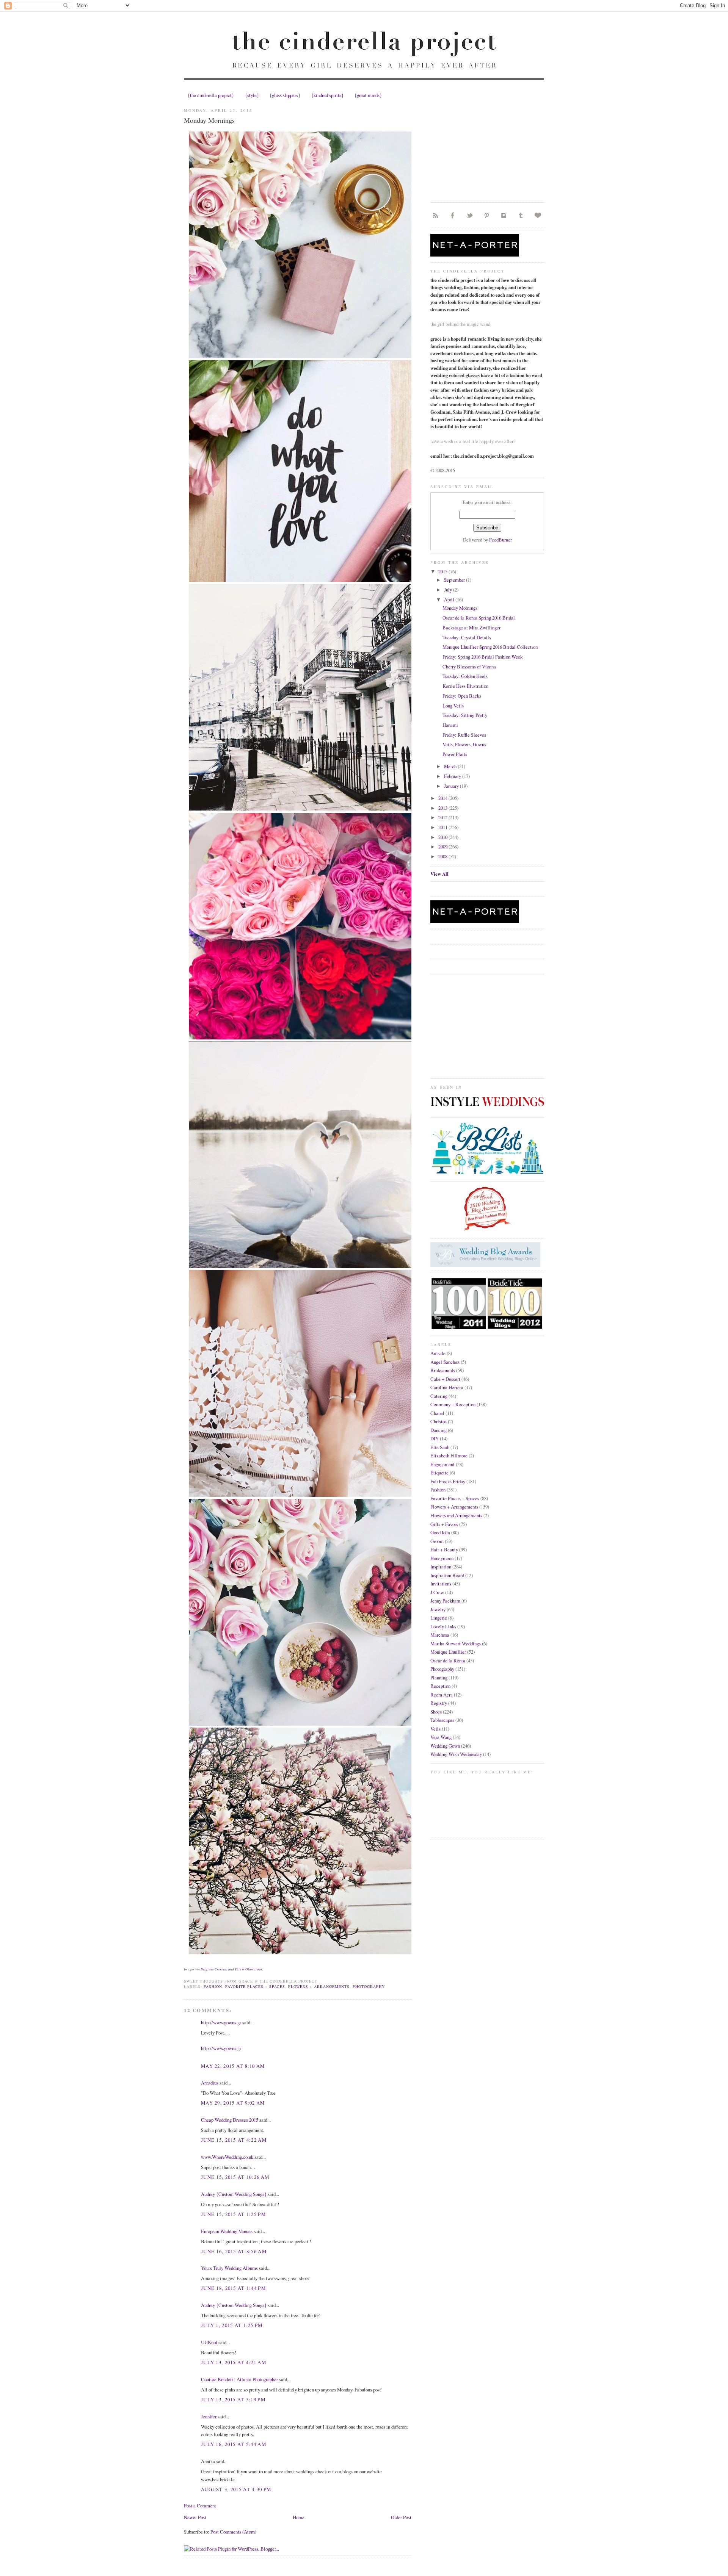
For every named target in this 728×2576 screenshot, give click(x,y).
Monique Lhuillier (448, 1652)
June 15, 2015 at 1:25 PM (233, 2214)
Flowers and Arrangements (456, 1515)
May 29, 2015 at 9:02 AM (233, 2103)
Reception (440, 1686)
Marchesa (440, 1635)
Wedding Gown (445, 1746)
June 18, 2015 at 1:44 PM (233, 2288)
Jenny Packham (445, 1601)
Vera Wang (441, 1737)
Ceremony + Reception (453, 1404)
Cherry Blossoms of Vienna (469, 667)
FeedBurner (500, 540)
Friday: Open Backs (462, 696)
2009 (443, 847)
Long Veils (453, 706)
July (449, 590)
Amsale (438, 1353)
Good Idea (440, 1532)
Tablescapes (442, 1720)
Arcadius (210, 2083)
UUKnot (209, 2342)
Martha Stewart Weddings (456, 1643)
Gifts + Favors (444, 1524)
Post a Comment (200, 2506)
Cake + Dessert (445, 1379)
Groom (437, 1541)
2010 (443, 837)
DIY (435, 1438)
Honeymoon (442, 1558)
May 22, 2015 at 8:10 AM (233, 2066)
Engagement (442, 1464)
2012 (443, 817)
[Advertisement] (487, 149)
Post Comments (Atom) (233, 2532)
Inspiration (441, 1567)
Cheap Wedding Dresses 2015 (230, 2120)
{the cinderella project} (211, 95)
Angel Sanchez (445, 1362)
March (451, 766)
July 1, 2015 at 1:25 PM (232, 2325)
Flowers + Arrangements (319, 1986)
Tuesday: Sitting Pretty (465, 715)
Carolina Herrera (447, 1387)
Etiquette (439, 1473)
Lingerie (439, 1618)
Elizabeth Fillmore (449, 1455)
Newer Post (195, 2517)
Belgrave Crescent (214, 1969)
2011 (443, 827)
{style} (252, 95)
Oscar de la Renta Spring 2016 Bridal (479, 618)
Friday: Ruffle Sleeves (464, 735)
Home (299, 2517)
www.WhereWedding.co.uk (227, 2157)
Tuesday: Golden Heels (465, 676)
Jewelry (438, 1609)
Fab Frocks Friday (448, 1481)
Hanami (450, 725)
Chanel (437, 1413)
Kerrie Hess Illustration (465, 686)
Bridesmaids (443, 1370)
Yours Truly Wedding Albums (229, 2268)
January (452, 786)
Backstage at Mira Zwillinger (471, 628)
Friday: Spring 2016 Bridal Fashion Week (482, 657)
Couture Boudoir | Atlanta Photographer (239, 2379)
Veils (435, 1729)
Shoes (436, 1712)
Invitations (441, 1584)
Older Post (401, 2517)
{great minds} (368, 95)
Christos (439, 1421)
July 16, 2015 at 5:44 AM (234, 2444)
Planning (439, 1678)
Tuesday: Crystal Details (467, 637)
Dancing (439, 1430)
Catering (439, 1396)
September (455, 580)
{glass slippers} (285, 95)
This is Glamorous (249, 1969)
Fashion (213, 1986)
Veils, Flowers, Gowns (464, 744)
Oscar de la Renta (448, 1660)
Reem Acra (442, 1695)
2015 (443, 571)
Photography (369, 1986)
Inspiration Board (447, 1575)
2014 (443, 798)
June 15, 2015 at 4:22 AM (234, 2140)
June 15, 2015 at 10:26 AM (235, 2177)
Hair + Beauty (444, 1549)
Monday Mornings (209, 120)
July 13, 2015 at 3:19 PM (233, 2399)
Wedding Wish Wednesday (456, 1754)
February (453, 776)
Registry (439, 1703)
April (450, 599)
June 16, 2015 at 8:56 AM (234, 2251)
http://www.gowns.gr (221, 2022)
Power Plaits (455, 754)
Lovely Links (443, 1626)
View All (439, 874)
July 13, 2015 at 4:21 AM (234, 2362)
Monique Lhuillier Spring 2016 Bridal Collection (490, 647)
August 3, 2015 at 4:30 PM (236, 2489)
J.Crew (437, 1592)
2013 (443, 808)
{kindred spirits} (327, 95)
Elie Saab (440, 1447)
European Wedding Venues (227, 2231)
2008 (443, 856)
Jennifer (209, 2416)
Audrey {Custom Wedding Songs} (234, 2194)
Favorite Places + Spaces (255, 1986)
